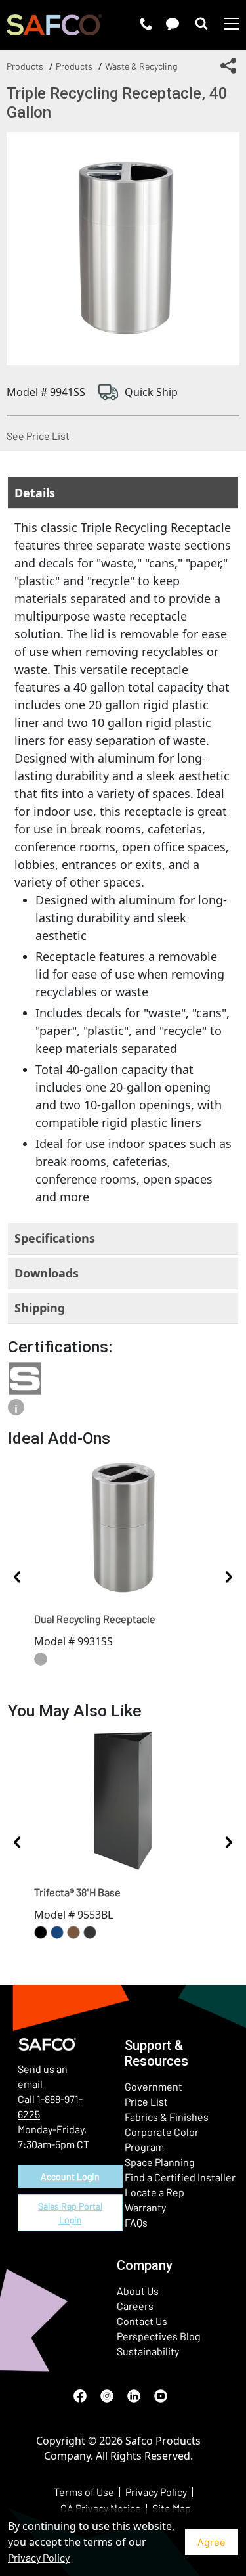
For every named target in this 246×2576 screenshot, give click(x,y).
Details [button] (35, 493)
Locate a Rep (154, 2192)
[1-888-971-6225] (146, 24)
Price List (146, 2101)
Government (154, 2086)
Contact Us (142, 2321)
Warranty (145, 2207)
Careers (135, 2306)
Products (25, 66)
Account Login (70, 2176)
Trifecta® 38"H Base (77, 1892)
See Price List (38, 436)
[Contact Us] (173, 24)
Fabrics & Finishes (167, 2117)
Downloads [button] (47, 1273)
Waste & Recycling (141, 66)
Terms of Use (84, 2492)
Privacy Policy (39, 2557)
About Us (138, 2291)
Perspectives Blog (159, 2336)
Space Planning (160, 2162)
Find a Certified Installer (180, 2177)
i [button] (16, 1409)
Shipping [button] (40, 1308)
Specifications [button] (55, 1238)
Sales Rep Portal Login (70, 2213)
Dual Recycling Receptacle (95, 1619)
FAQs (136, 2222)
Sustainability (148, 2351)
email (30, 2084)
